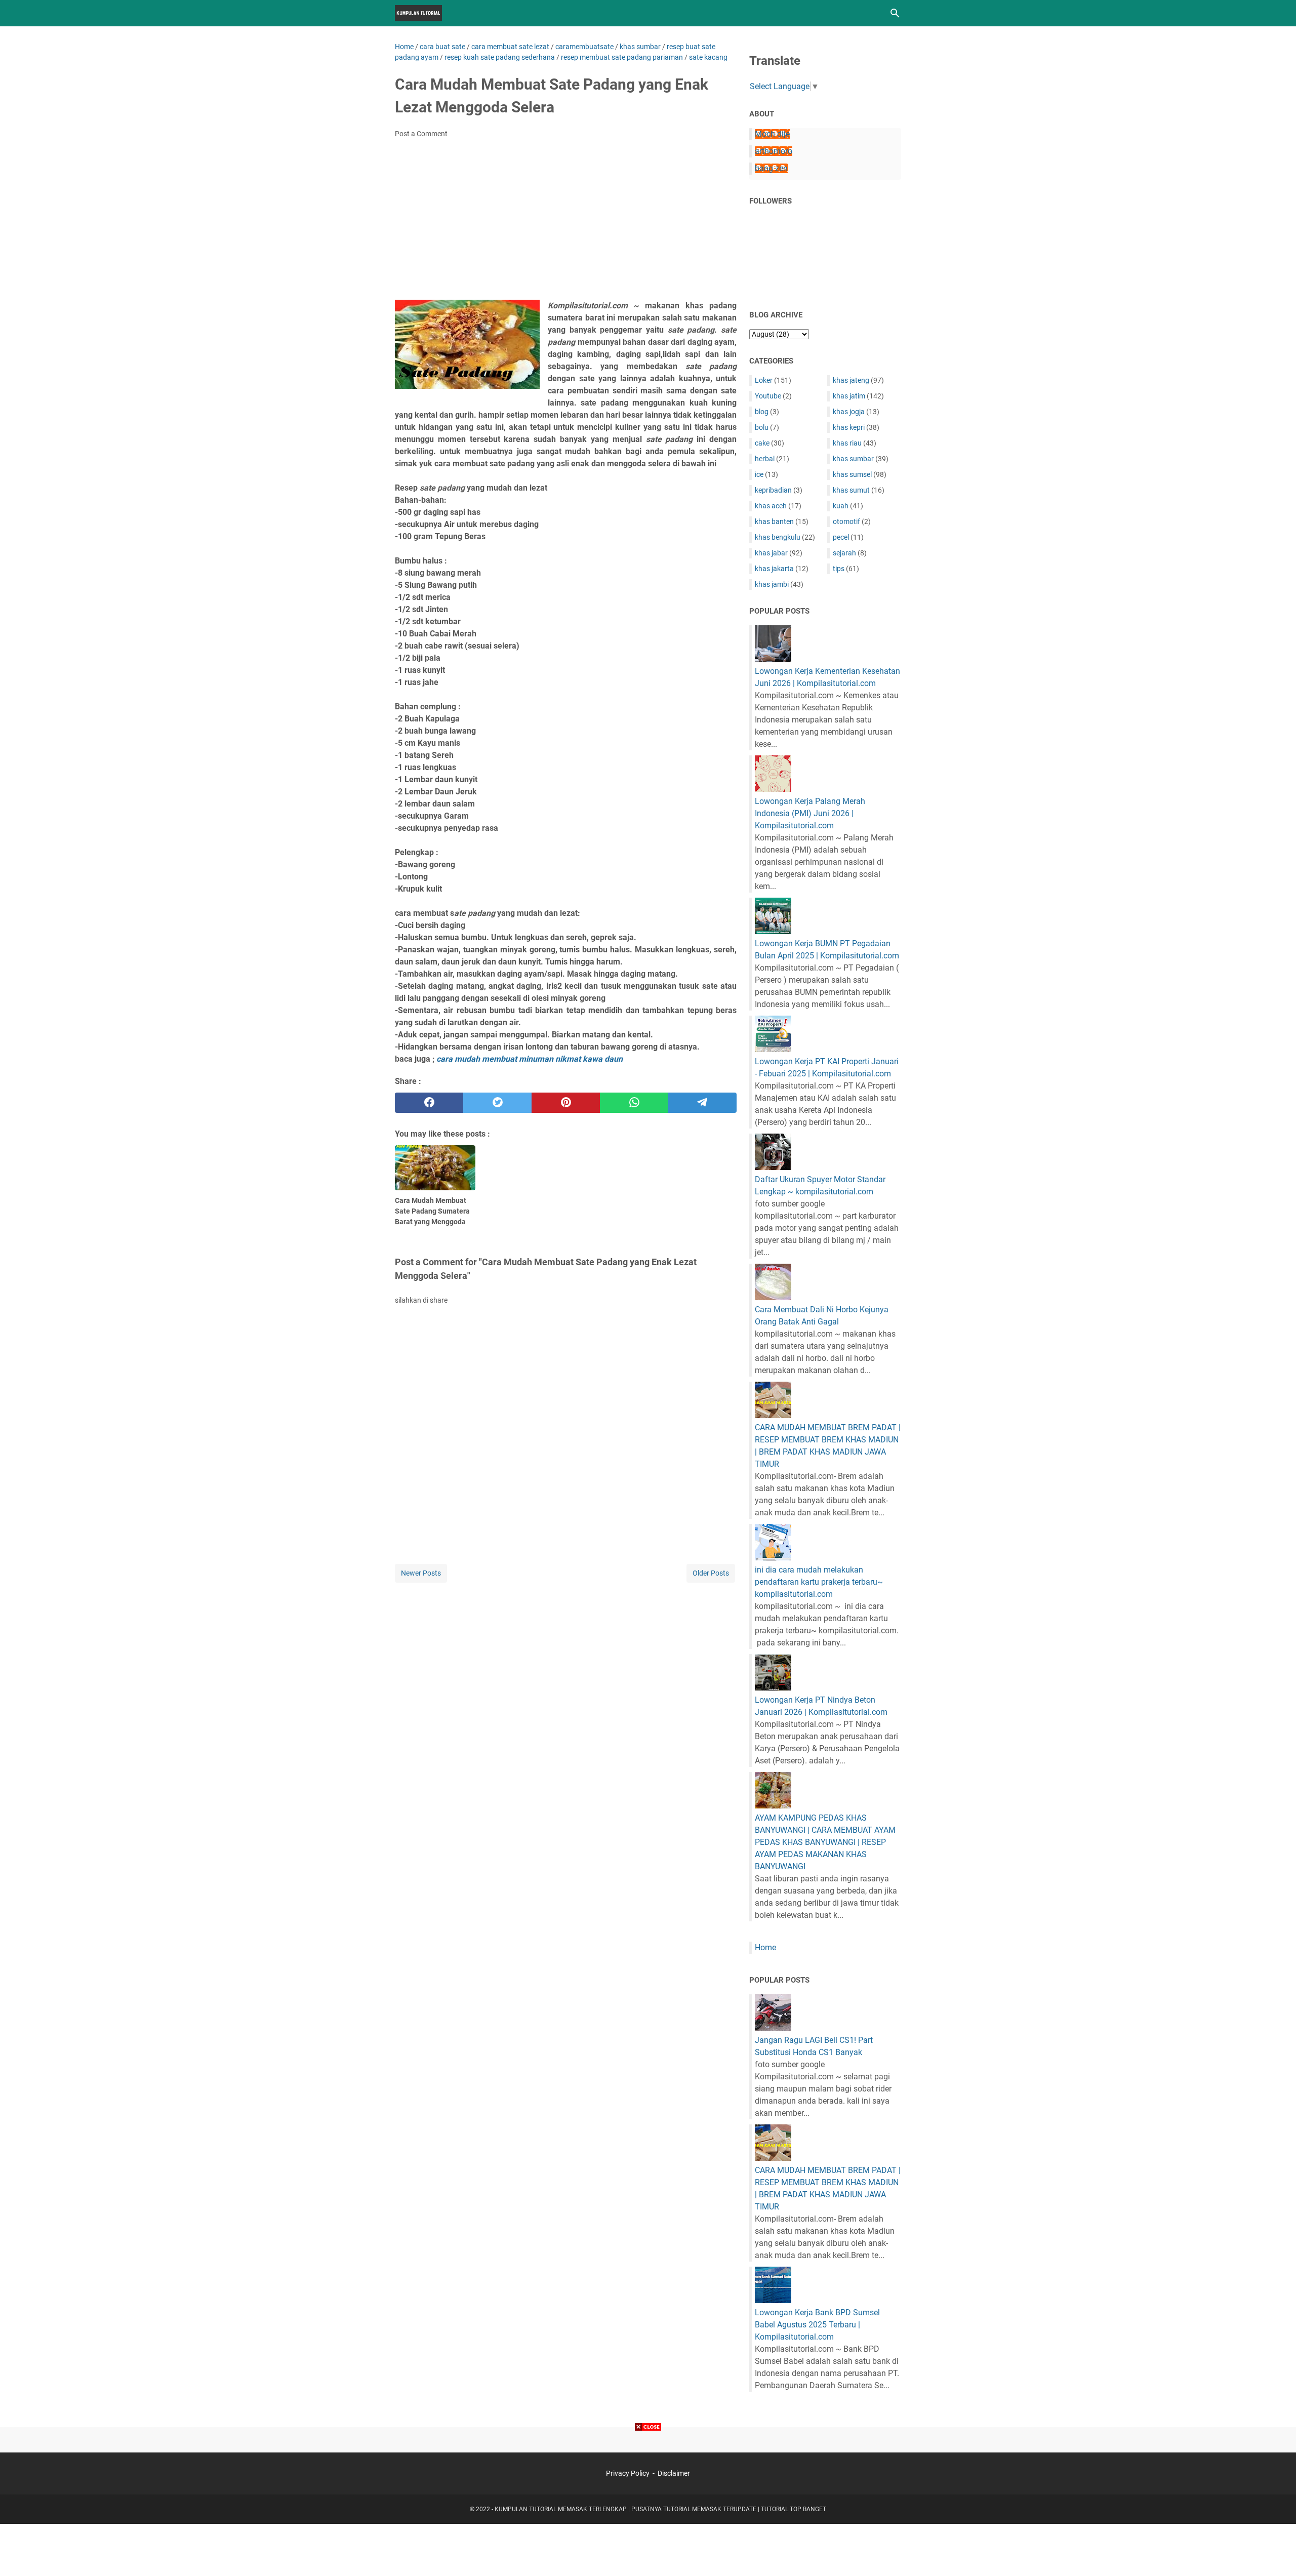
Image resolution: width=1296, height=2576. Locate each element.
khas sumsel (852, 474)
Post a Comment (421, 134)
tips (839, 569)
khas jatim (849, 396)
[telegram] (702, 1103)
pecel (841, 537)
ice (759, 474)
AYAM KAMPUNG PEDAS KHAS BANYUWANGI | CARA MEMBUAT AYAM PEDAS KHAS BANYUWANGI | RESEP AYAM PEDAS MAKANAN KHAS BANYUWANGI (825, 1842)
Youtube (768, 396)
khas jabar (771, 553)
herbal (765, 459)
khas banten (774, 521)
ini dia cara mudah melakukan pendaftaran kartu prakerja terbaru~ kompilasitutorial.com (819, 1582)
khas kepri (849, 427)
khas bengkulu (778, 537)
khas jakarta (774, 569)
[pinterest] (566, 1103)
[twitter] (497, 1103)
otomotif (846, 521)
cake (762, 443)
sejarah (844, 553)
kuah (841, 506)
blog (762, 412)
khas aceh (771, 506)
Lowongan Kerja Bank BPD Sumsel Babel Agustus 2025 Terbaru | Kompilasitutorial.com (817, 2325)
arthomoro (774, 151)
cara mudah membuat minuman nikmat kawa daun (530, 1059)
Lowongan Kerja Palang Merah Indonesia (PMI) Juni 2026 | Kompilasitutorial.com (810, 813)
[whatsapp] (634, 1103)
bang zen (771, 168)
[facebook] (429, 1103)
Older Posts (711, 1573)
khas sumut (851, 490)
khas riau (847, 443)
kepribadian (773, 490)
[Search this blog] (895, 13)
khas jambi (772, 584)
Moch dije (772, 134)
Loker (764, 380)
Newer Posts (421, 1573)
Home (765, 1947)
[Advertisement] (566, 222)
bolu (762, 427)
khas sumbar (853, 459)
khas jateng (851, 380)
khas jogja (849, 412)
